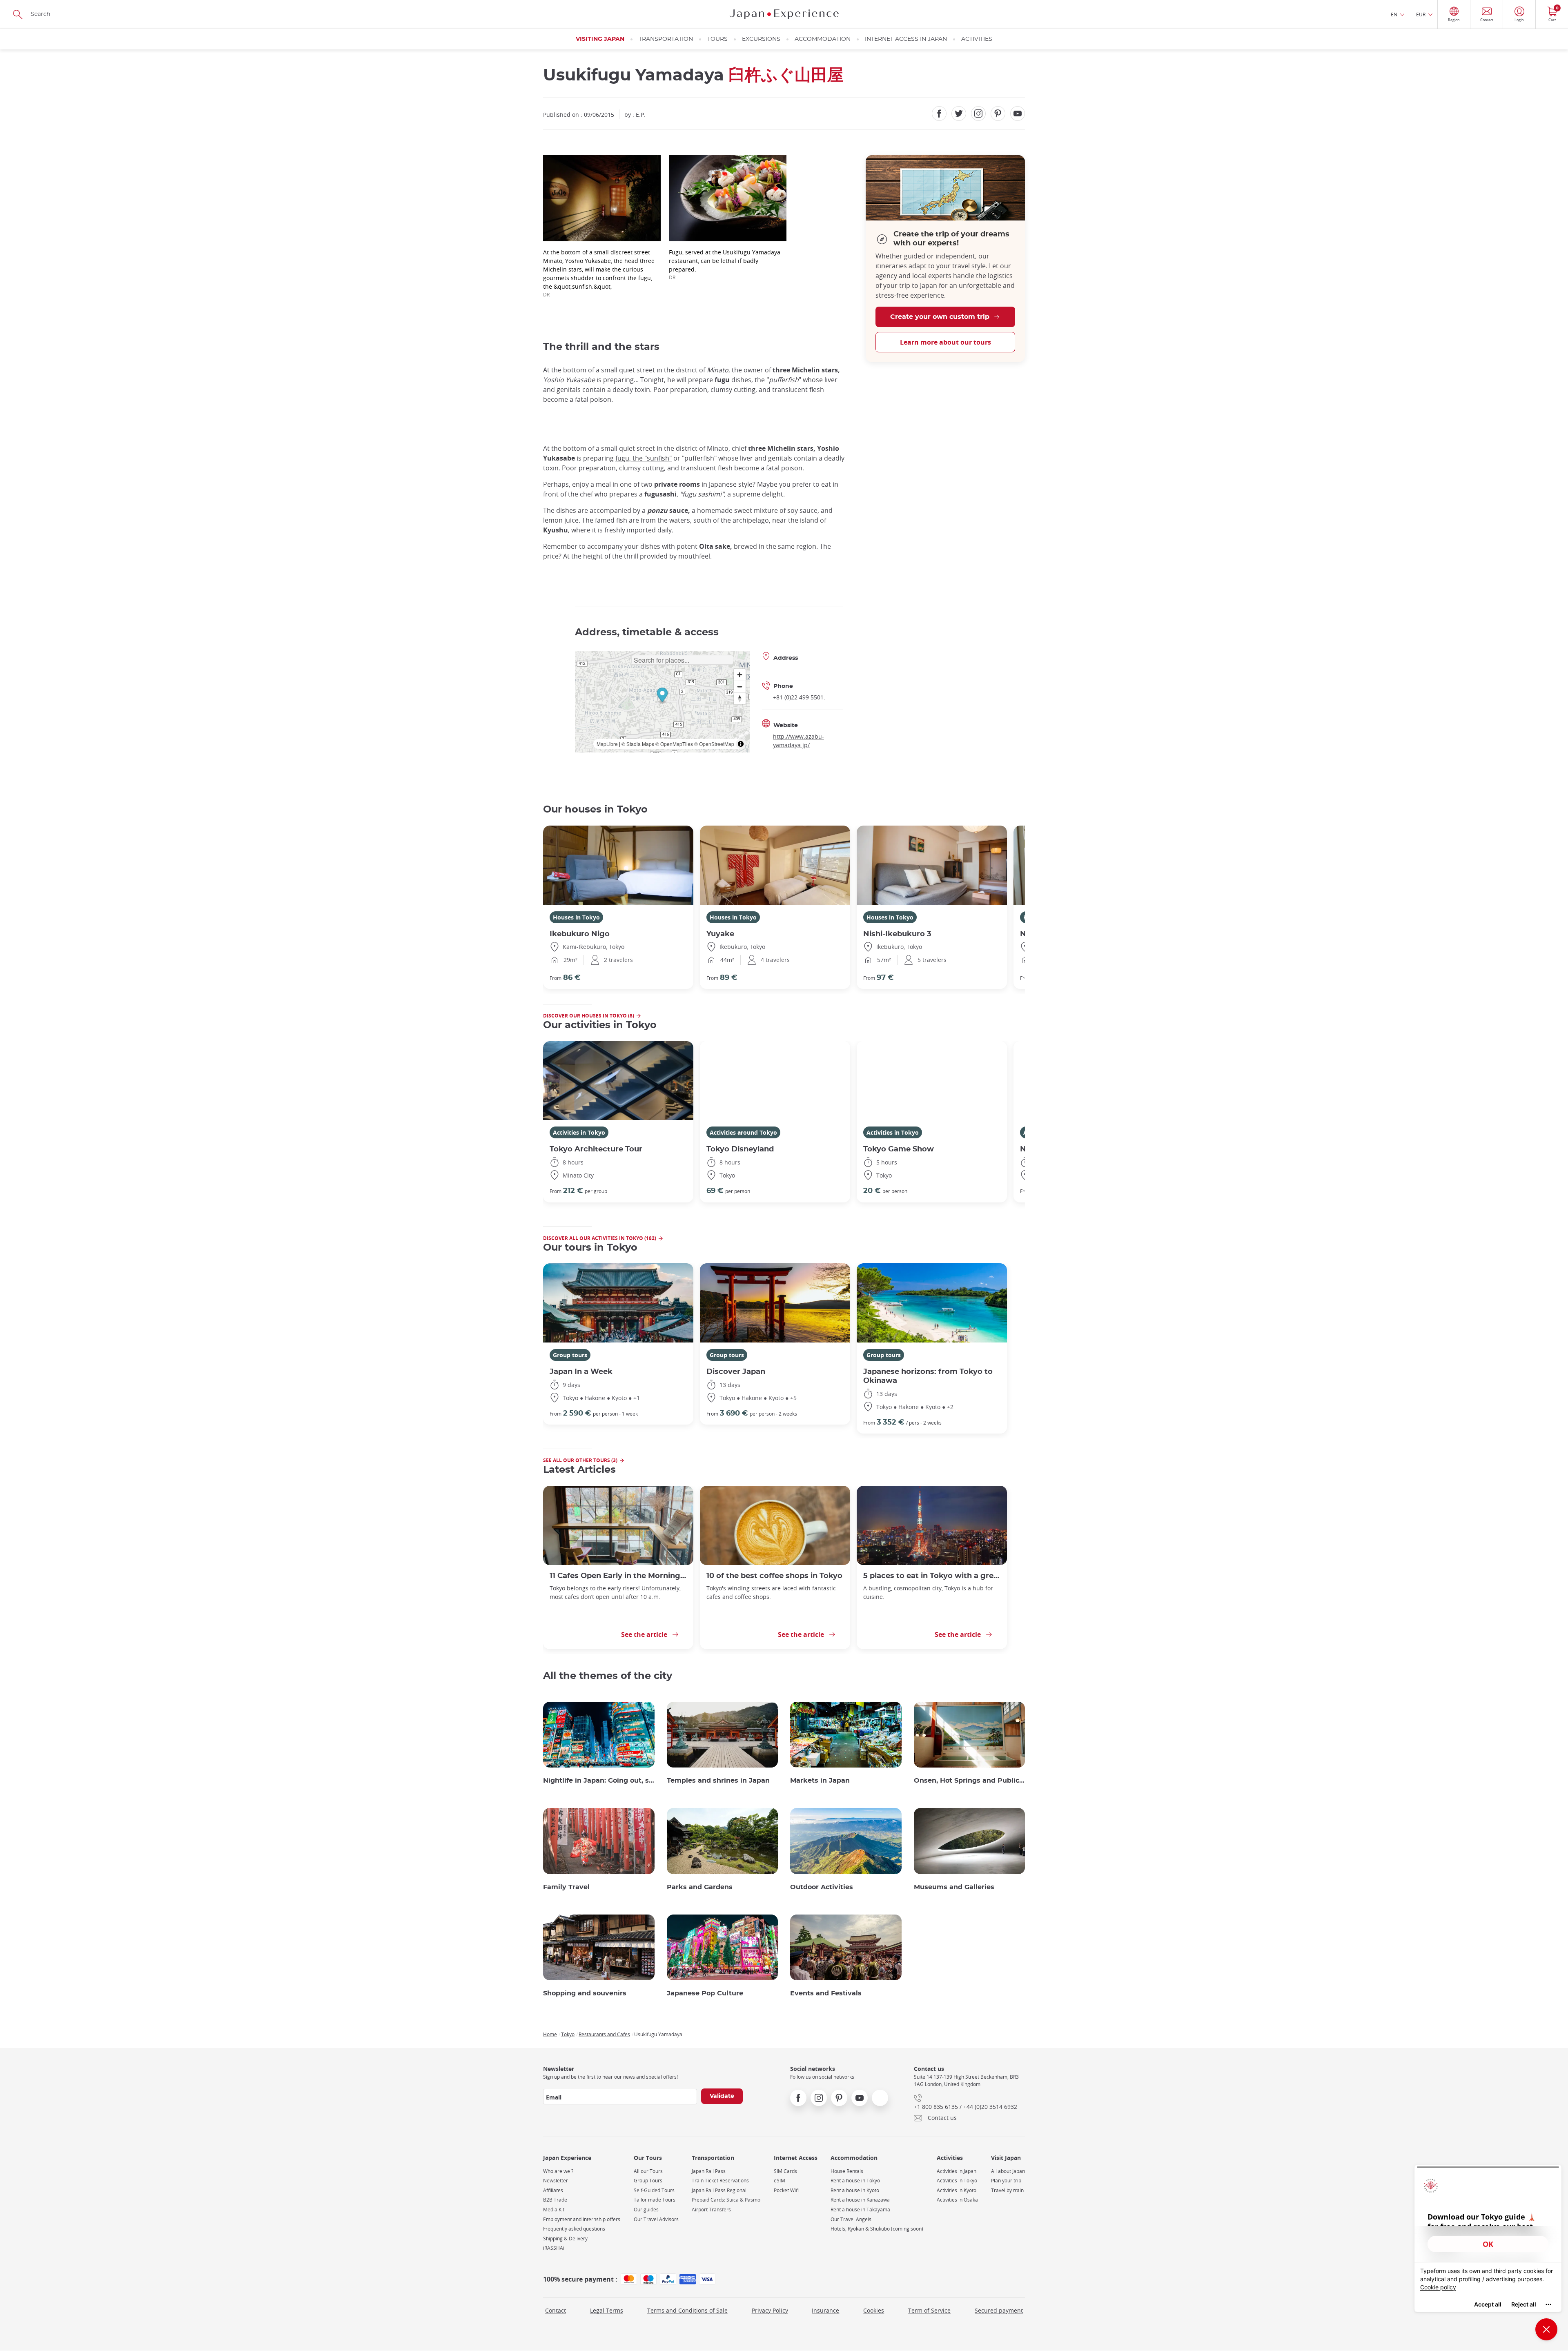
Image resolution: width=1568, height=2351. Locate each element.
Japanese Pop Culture (705, 1993)
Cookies (874, 2310)
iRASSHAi (554, 2248)
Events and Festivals (826, 1993)
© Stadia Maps (638, 744)
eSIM (780, 2181)
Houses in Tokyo (576, 917)
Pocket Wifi (786, 2190)
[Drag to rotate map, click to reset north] (740, 698)
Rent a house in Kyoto (855, 2190)
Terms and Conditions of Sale (687, 2310)
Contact (556, 2310)
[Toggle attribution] (741, 744)
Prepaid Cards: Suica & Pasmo (726, 2200)
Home (550, 2034)
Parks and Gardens (700, 1887)
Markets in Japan (820, 1781)
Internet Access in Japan (906, 39)
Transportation (666, 39)
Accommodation (823, 39)
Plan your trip (1006, 2181)
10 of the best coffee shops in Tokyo (774, 1576)
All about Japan (1008, 2171)
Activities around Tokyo (743, 1132)
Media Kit (554, 2210)
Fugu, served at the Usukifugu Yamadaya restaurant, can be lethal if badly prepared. (725, 264)
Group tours (570, 1355)
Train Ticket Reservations (720, 2181)
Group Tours (648, 2181)
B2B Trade (555, 2200)
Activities (977, 39)
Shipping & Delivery (565, 2239)
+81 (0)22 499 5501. (799, 697)
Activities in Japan (957, 2171)
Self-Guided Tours (654, 2190)
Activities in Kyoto (957, 2190)
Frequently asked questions (574, 2229)
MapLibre (607, 744)
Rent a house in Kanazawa (860, 2200)
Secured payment (999, 2310)
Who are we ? (558, 2171)
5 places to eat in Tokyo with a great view (932, 1576)
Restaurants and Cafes (604, 2034)
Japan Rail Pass (709, 2171)
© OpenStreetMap (714, 744)
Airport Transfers (711, 2210)
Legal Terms (607, 2310)
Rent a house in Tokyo (855, 2181)
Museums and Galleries (954, 1887)
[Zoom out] (740, 687)
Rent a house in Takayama (860, 2210)
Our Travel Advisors (656, 2219)
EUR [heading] (1421, 14)
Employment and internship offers (582, 2219)
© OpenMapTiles (674, 744)
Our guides (646, 2210)
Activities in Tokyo (579, 1132)
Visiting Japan (600, 39)
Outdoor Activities (822, 1887)
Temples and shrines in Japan (718, 1781)
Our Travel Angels (851, 2219)
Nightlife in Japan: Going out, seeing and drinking (599, 1781)
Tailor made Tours (655, 2200)
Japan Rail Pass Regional (719, 2190)
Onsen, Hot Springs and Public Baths (970, 1781)
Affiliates (553, 2190)
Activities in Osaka (957, 2200)
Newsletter (556, 2181)
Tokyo (568, 2034)
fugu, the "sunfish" (644, 458)
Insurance (825, 2310)
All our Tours (648, 2171)
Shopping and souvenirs (585, 1993)
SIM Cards (785, 2171)
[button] (662, 696)
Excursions (761, 39)
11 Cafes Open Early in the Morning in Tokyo (618, 1576)
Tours (717, 39)
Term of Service (929, 2310)
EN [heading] (1394, 14)
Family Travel (566, 1887)
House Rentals (847, 2171)
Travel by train (1007, 2190)
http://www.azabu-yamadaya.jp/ (798, 741)
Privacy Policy (770, 2310)
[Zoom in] (740, 675)
